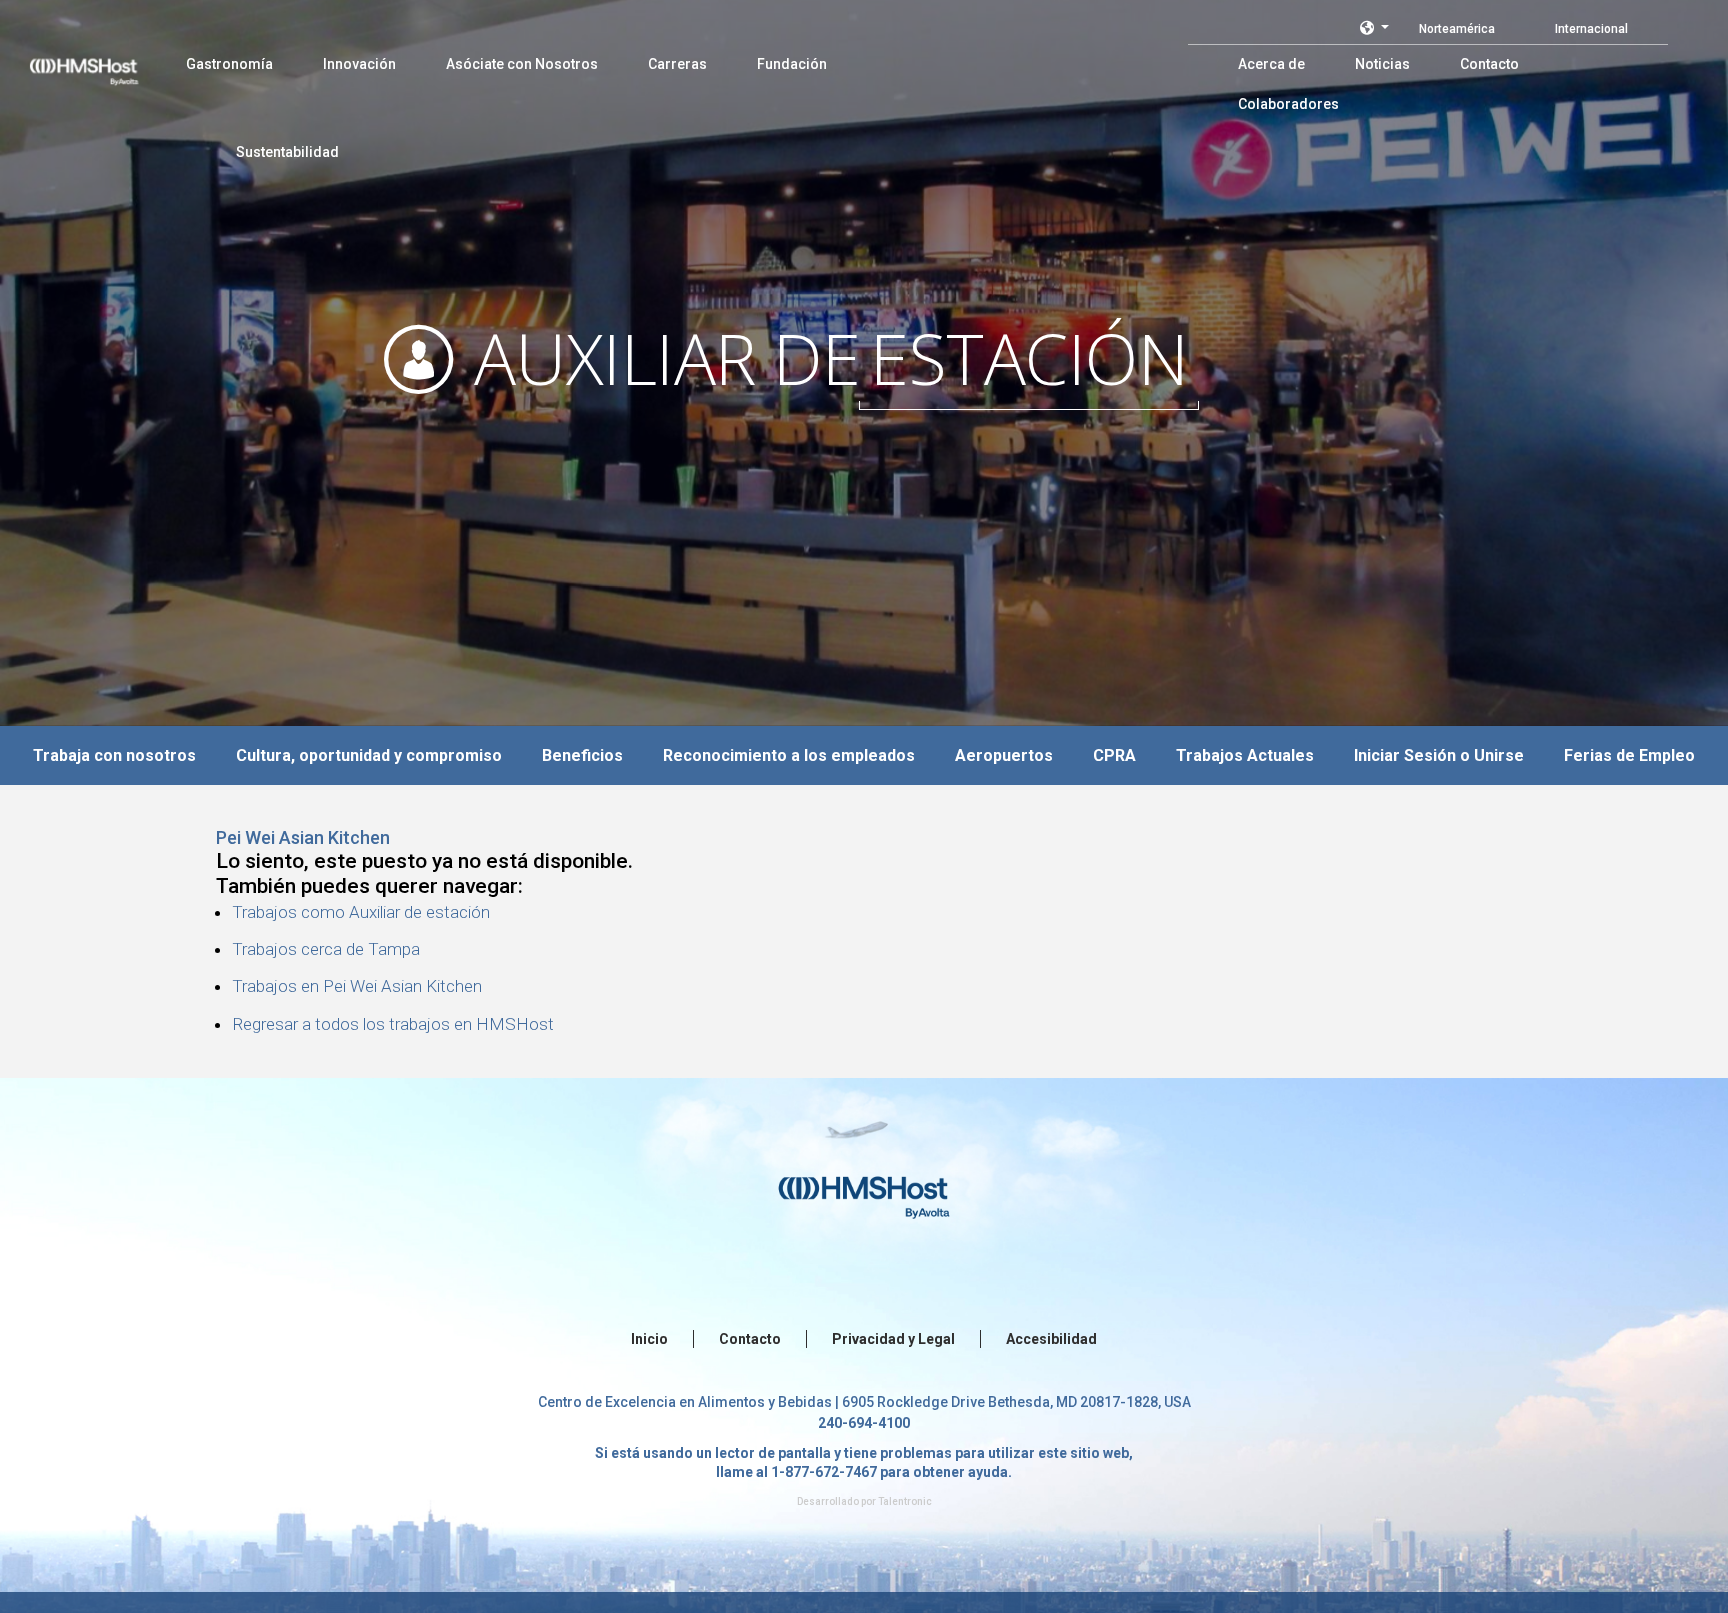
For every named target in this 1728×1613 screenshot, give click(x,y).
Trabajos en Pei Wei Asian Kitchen (357, 986)
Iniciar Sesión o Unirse (1439, 755)
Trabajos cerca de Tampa (326, 949)
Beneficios (582, 755)
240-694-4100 (864, 1423)
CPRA (1114, 755)
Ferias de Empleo (1629, 755)
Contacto (750, 1339)
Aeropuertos (1004, 755)
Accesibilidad (1051, 1339)
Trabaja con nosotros (114, 755)
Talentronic (905, 1501)
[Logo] (103, 60)
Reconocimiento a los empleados (789, 755)
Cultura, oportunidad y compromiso (369, 755)
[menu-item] (229, 64)
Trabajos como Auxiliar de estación (361, 912)
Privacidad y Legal (893, 1339)
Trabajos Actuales (1245, 755)
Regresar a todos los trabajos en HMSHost (393, 1024)
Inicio (649, 1339)
